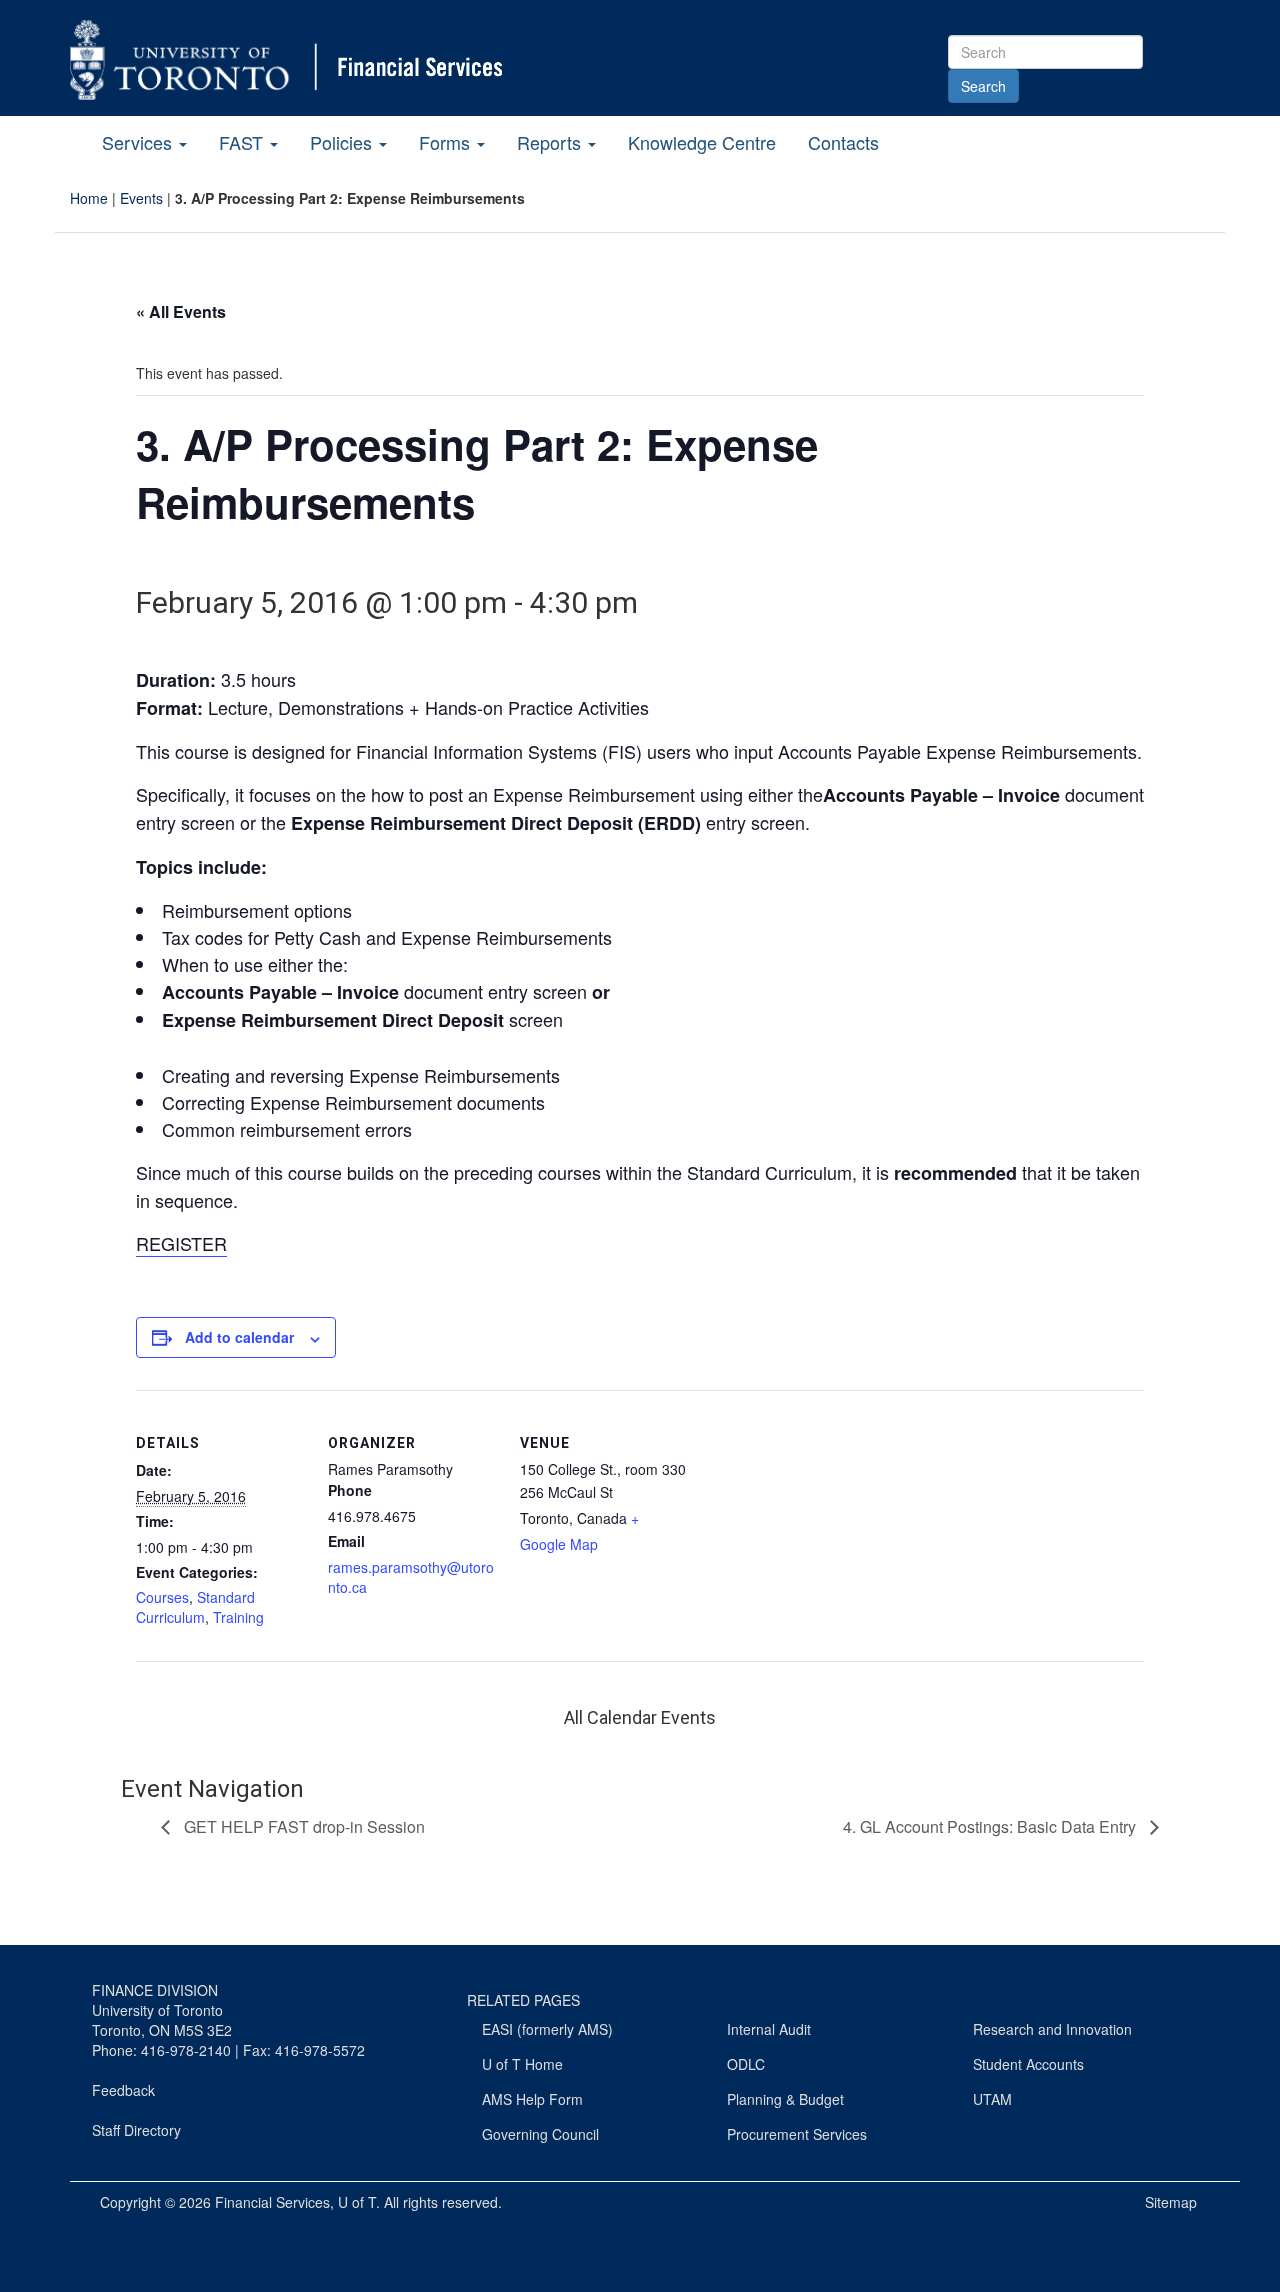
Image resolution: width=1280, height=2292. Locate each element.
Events (141, 198)
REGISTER (181, 1243)
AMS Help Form (532, 2099)
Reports (551, 142)
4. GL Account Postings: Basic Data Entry (991, 1826)
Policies (343, 142)
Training (238, 1617)
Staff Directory (136, 2130)
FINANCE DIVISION (155, 1990)
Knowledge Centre (702, 142)
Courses (162, 1597)
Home (89, 198)
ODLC (746, 2064)
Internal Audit (769, 2029)
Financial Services (272, 2202)
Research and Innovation (1052, 2029)
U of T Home (522, 2064)
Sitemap (1171, 2202)
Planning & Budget (785, 2099)
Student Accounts (1028, 2064)
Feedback (123, 2090)
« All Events (181, 311)
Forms (447, 142)
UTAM (992, 2099)
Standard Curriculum (195, 1607)
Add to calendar (239, 1337)
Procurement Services (797, 2134)
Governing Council (540, 2134)
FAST (243, 142)
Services (139, 142)
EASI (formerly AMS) (547, 2029)
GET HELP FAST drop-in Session (302, 1826)
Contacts (843, 142)
